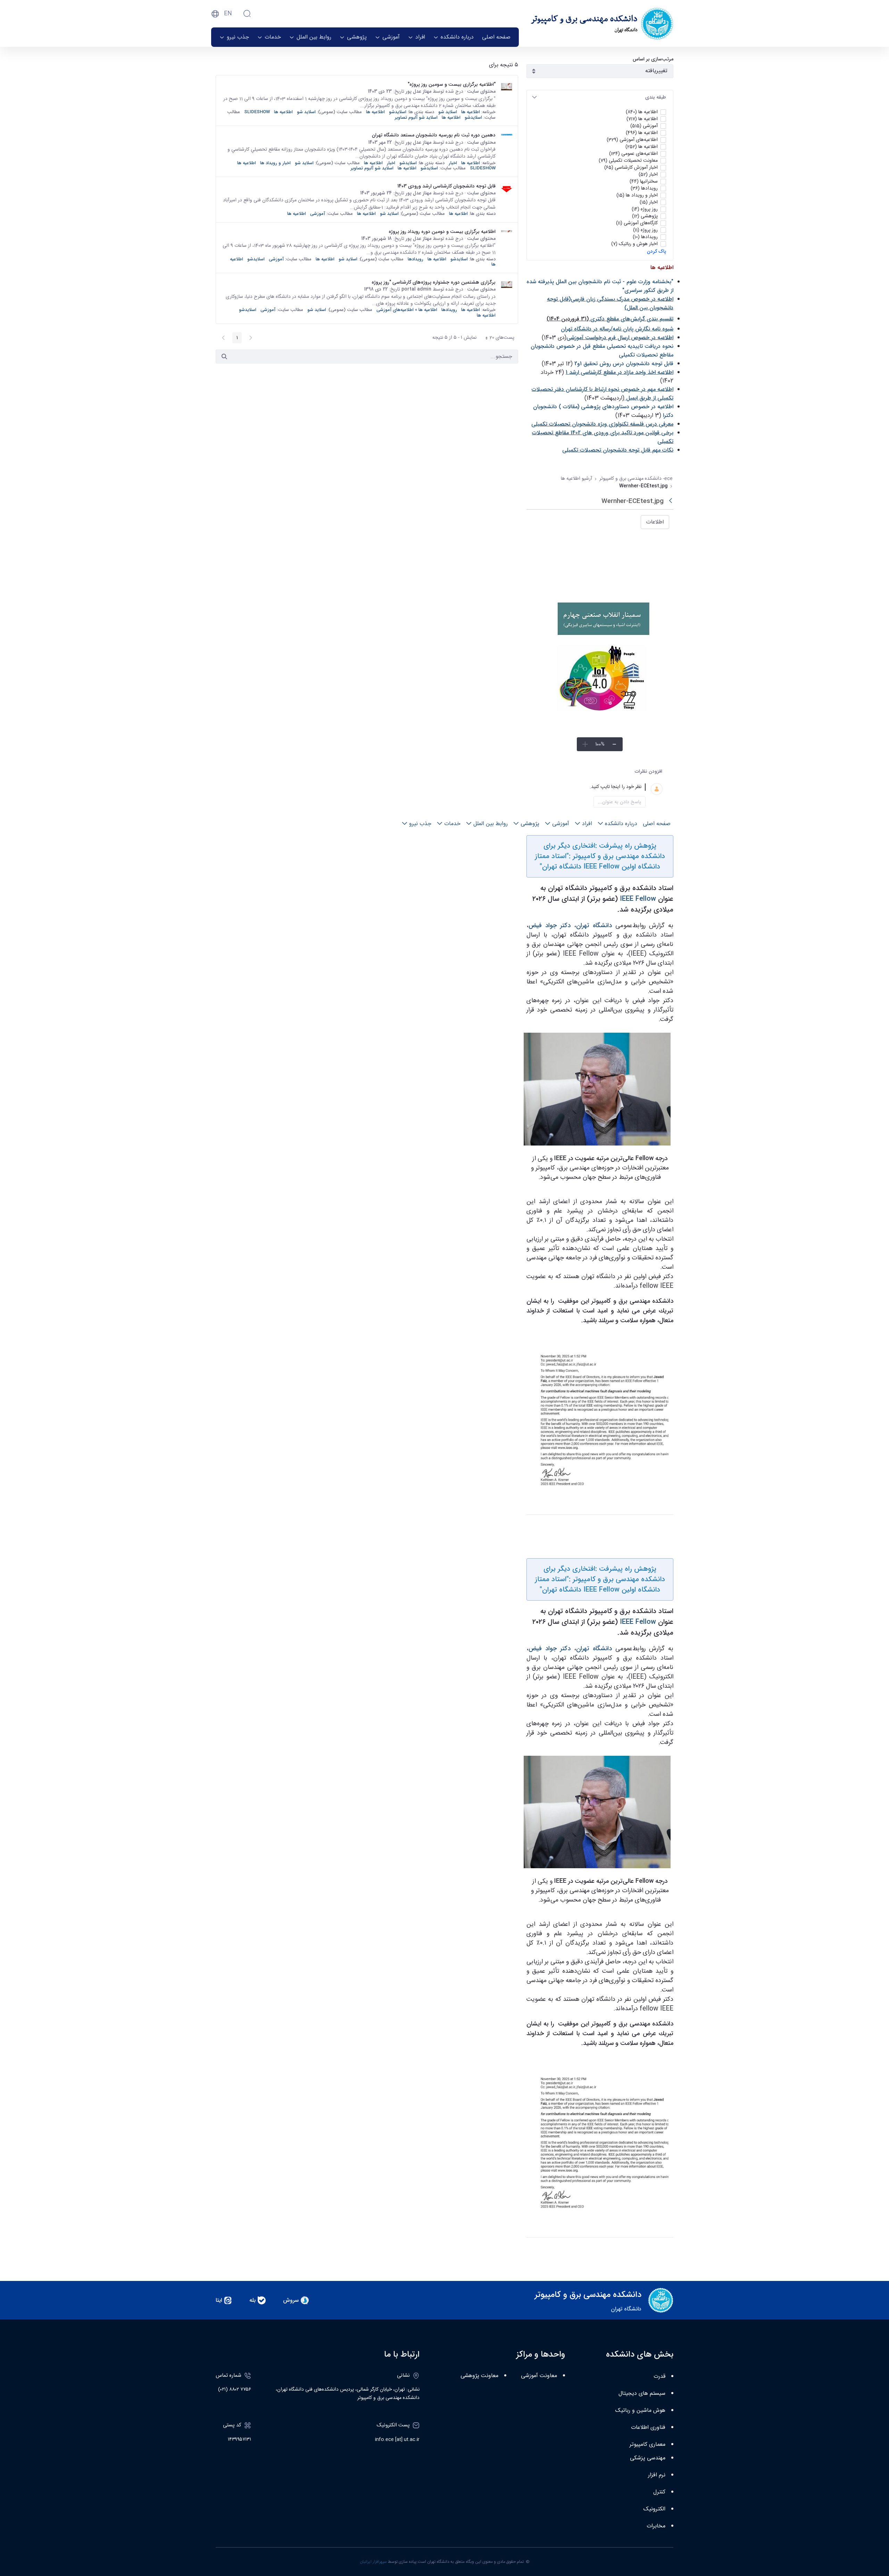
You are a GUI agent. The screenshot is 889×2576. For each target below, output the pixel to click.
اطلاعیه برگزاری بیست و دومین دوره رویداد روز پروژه (442, 232)
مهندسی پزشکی (648, 2458)
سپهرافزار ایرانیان (373, 2562)
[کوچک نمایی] (614, 744)
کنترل (659, 2492)
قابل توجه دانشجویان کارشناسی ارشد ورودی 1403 (446, 186)
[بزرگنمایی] (585, 744)
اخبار (453, 163)
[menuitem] (496, 37)
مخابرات (656, 2526)
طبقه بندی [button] (656, 97)
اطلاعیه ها (471, 112)
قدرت (659, 2377)
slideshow (257, 112)
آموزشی (318, 214)
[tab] (600, 97)
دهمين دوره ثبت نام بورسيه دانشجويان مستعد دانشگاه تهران (434, 135)
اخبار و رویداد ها (275, 163)
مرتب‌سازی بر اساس (653, 59)
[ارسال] (224, 356)
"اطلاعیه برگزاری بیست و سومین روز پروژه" (452, 84)
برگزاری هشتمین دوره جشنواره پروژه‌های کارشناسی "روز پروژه (434, 282)
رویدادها (416, 259)
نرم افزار (657, 2475)
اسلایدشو (398, 112)
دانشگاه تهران (594, 925)
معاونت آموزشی (539, 2376)
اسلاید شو (448, 112)
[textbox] (592, 787)
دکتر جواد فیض (550, 925)
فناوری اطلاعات (648, 2428)
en (228, 14)
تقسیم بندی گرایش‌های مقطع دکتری (632, 319)
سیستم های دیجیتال (642, 2394)
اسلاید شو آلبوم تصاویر (416, 118)
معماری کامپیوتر (647, 2445)
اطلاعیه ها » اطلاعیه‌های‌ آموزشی (407, 310)
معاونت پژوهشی (479, 2376)
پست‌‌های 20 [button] (498, 338)
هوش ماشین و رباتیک (640, 2411)
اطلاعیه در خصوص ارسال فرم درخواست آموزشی (620, 338)
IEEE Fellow (638, 899)
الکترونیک (654, 2509)
